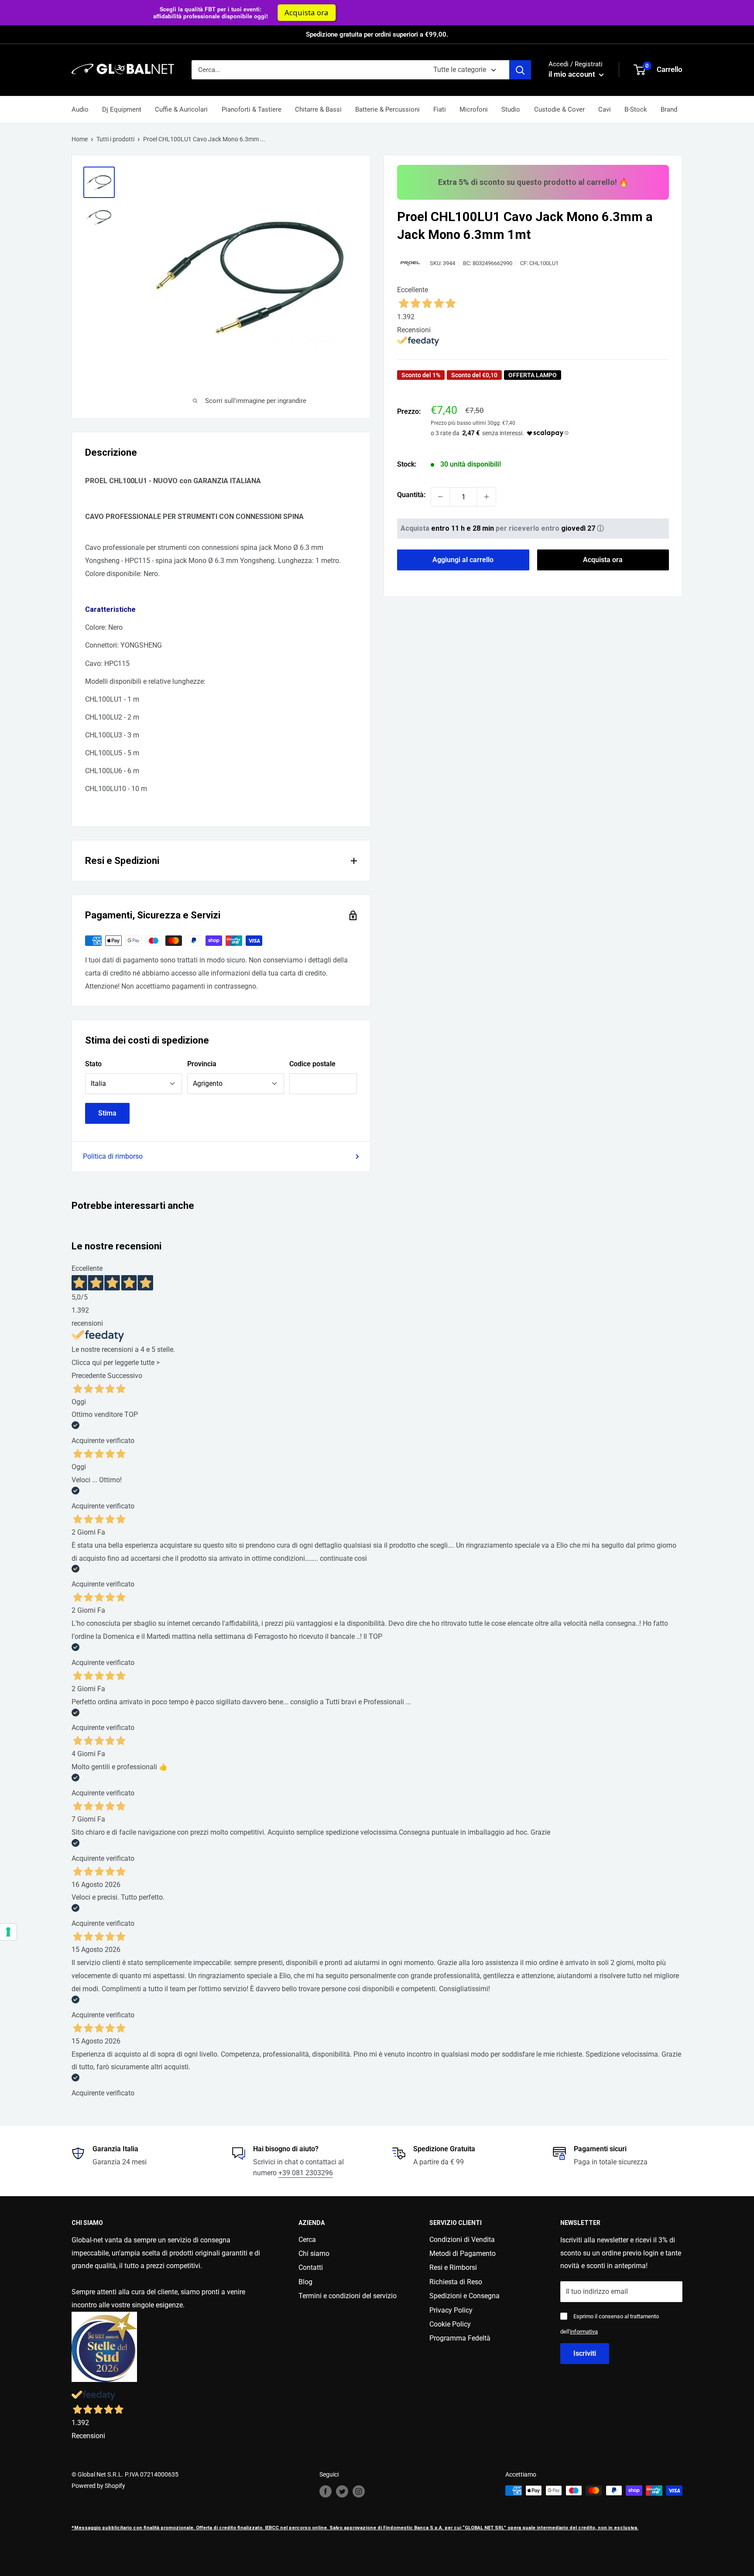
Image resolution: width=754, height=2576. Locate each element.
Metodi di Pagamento (463, 2254)
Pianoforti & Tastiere (252, 109)
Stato (93, 1064)
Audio (80, 109)
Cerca (307, 2240)
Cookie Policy (450, 2324)
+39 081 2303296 (306, 2173)
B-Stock (636, 109)
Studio (511, 109)
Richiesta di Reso (456, 2282)
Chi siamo (314, 2254)
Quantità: (411, 495)
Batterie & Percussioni (387, 109)
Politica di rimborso (113, 1156)
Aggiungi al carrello (463, 560)
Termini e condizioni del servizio (348, 2296)
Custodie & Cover (559, 109)
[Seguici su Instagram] (359, 2491)
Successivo (125, 1376)
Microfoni (474, 109)
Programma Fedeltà (460, 2338)
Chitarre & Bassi (318, 109)
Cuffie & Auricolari (181, 109)
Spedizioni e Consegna (464, 2296)
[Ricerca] (520, 70)
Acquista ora (632, 12)
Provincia (202, 1064)
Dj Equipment (122, 109)
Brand (669, 109)
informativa (584, 2332)
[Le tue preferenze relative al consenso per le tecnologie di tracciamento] (8, 1932)
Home (80, 139)
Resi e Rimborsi (453, 2267)
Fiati (440, 109)
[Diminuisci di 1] (440, 497)
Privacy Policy (451, 2310)
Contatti (311, 2267)
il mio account (573, 74)
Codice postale (312, 1064)
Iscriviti (585, 2353)
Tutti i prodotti (115, 139)
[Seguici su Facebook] (326, 2491)
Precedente (89, 1376)
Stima (107, 1113)
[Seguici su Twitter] (342, 2491)
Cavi (605, 109)
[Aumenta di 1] (487, 497)
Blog (305, 2282)
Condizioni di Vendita (462, 2240)
